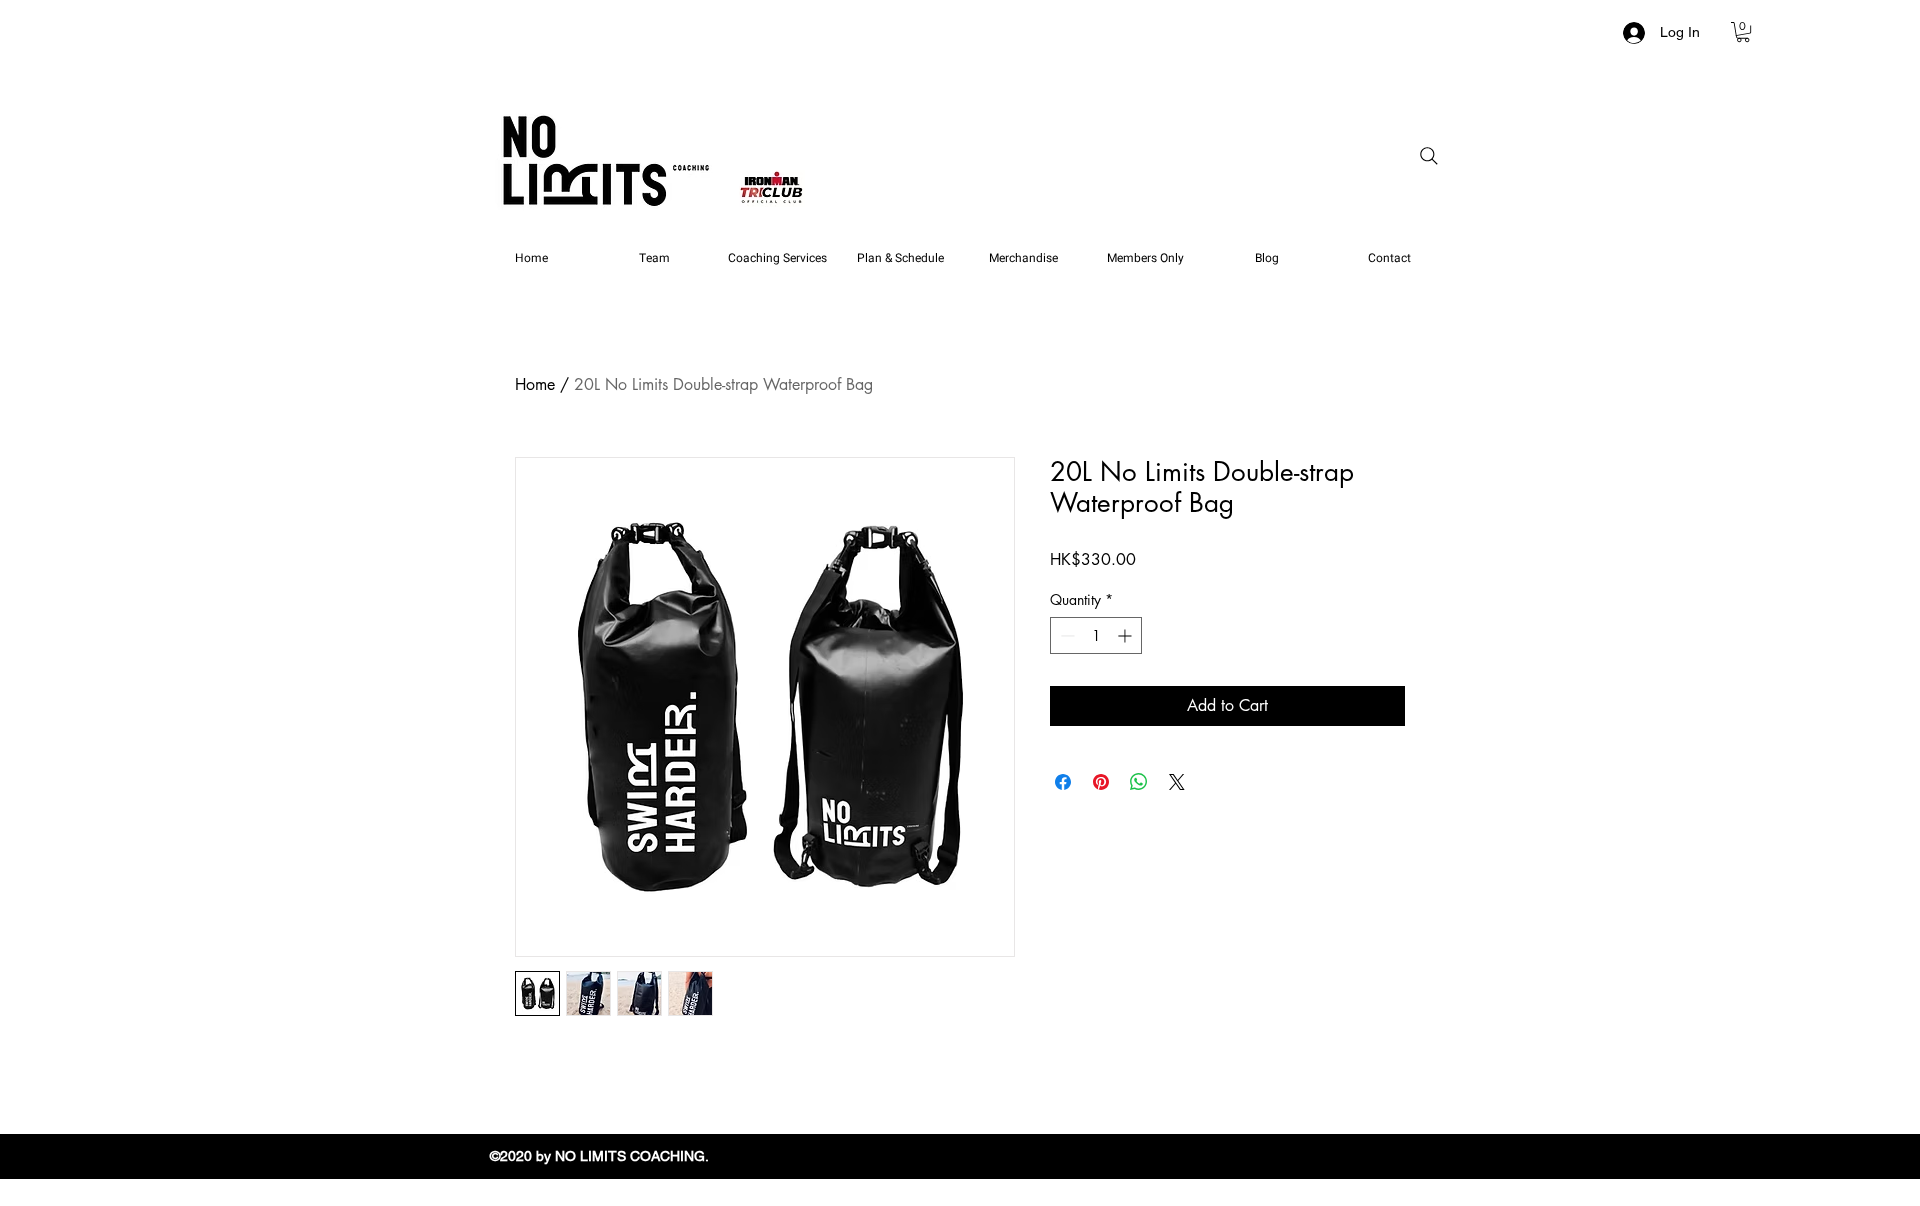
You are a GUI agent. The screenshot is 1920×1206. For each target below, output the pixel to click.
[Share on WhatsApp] (1139, 782)
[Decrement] (1065, 635)
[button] (1743, 32)
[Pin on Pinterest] (1101, 782)
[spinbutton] (1096, 635)
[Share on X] (1177, 782)
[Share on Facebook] (1063, 782)
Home (535, 384)
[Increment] (1126, 635)
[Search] (1429, 156)
